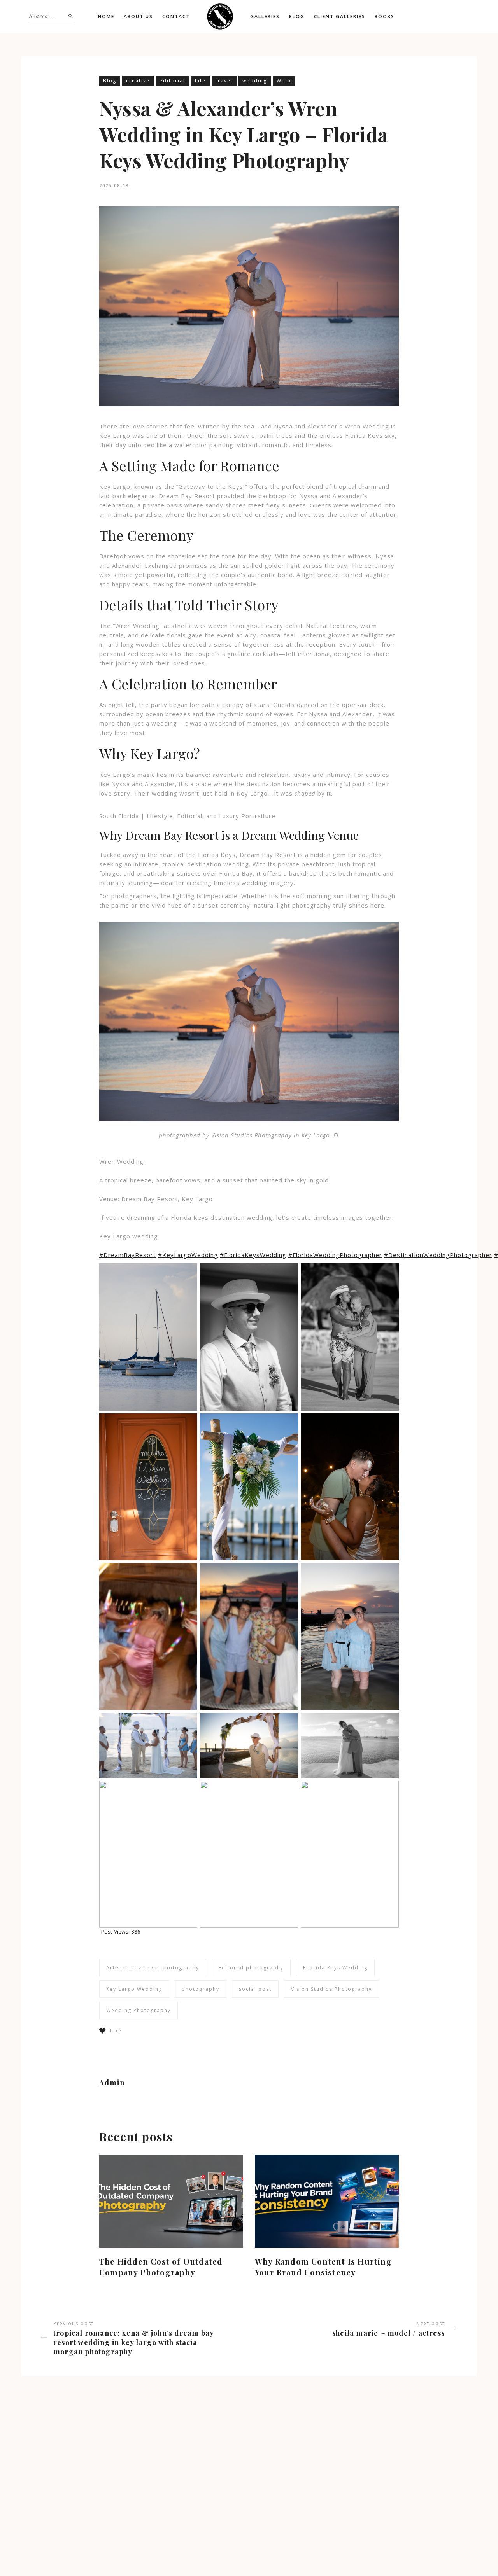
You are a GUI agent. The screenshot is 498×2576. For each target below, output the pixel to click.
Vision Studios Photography (331, 1989)
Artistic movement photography (153, 1968)
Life (200, 81)
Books (385, 17)
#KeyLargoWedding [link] (188, 1255)
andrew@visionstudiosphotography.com (236, 2466)
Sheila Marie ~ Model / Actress (388, 2333)
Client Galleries (340, 17)
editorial (172, 81)
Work (284, 81)
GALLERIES (265, 17)
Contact (176, 17)
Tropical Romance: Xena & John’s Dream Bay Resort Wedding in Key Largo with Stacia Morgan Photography (133, 2342)
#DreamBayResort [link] (128, 1255)
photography (201, 1989)
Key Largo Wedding (134, 1989)
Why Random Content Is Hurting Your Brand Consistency (323, 2267)
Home (106, 17)
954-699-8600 (201, 2477)
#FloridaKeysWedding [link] (253, 1255)
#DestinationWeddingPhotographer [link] (438, 1255)
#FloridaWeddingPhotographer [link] (335, 1255)
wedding (255, 81)
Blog (297, 17)
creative (138, 81)
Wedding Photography (139, 2010)
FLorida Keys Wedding (335, 1968)
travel (224, 81)
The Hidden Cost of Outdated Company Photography (161, 2267)
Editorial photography (251, 1968)
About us (138, 17)
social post (255, 1989)
